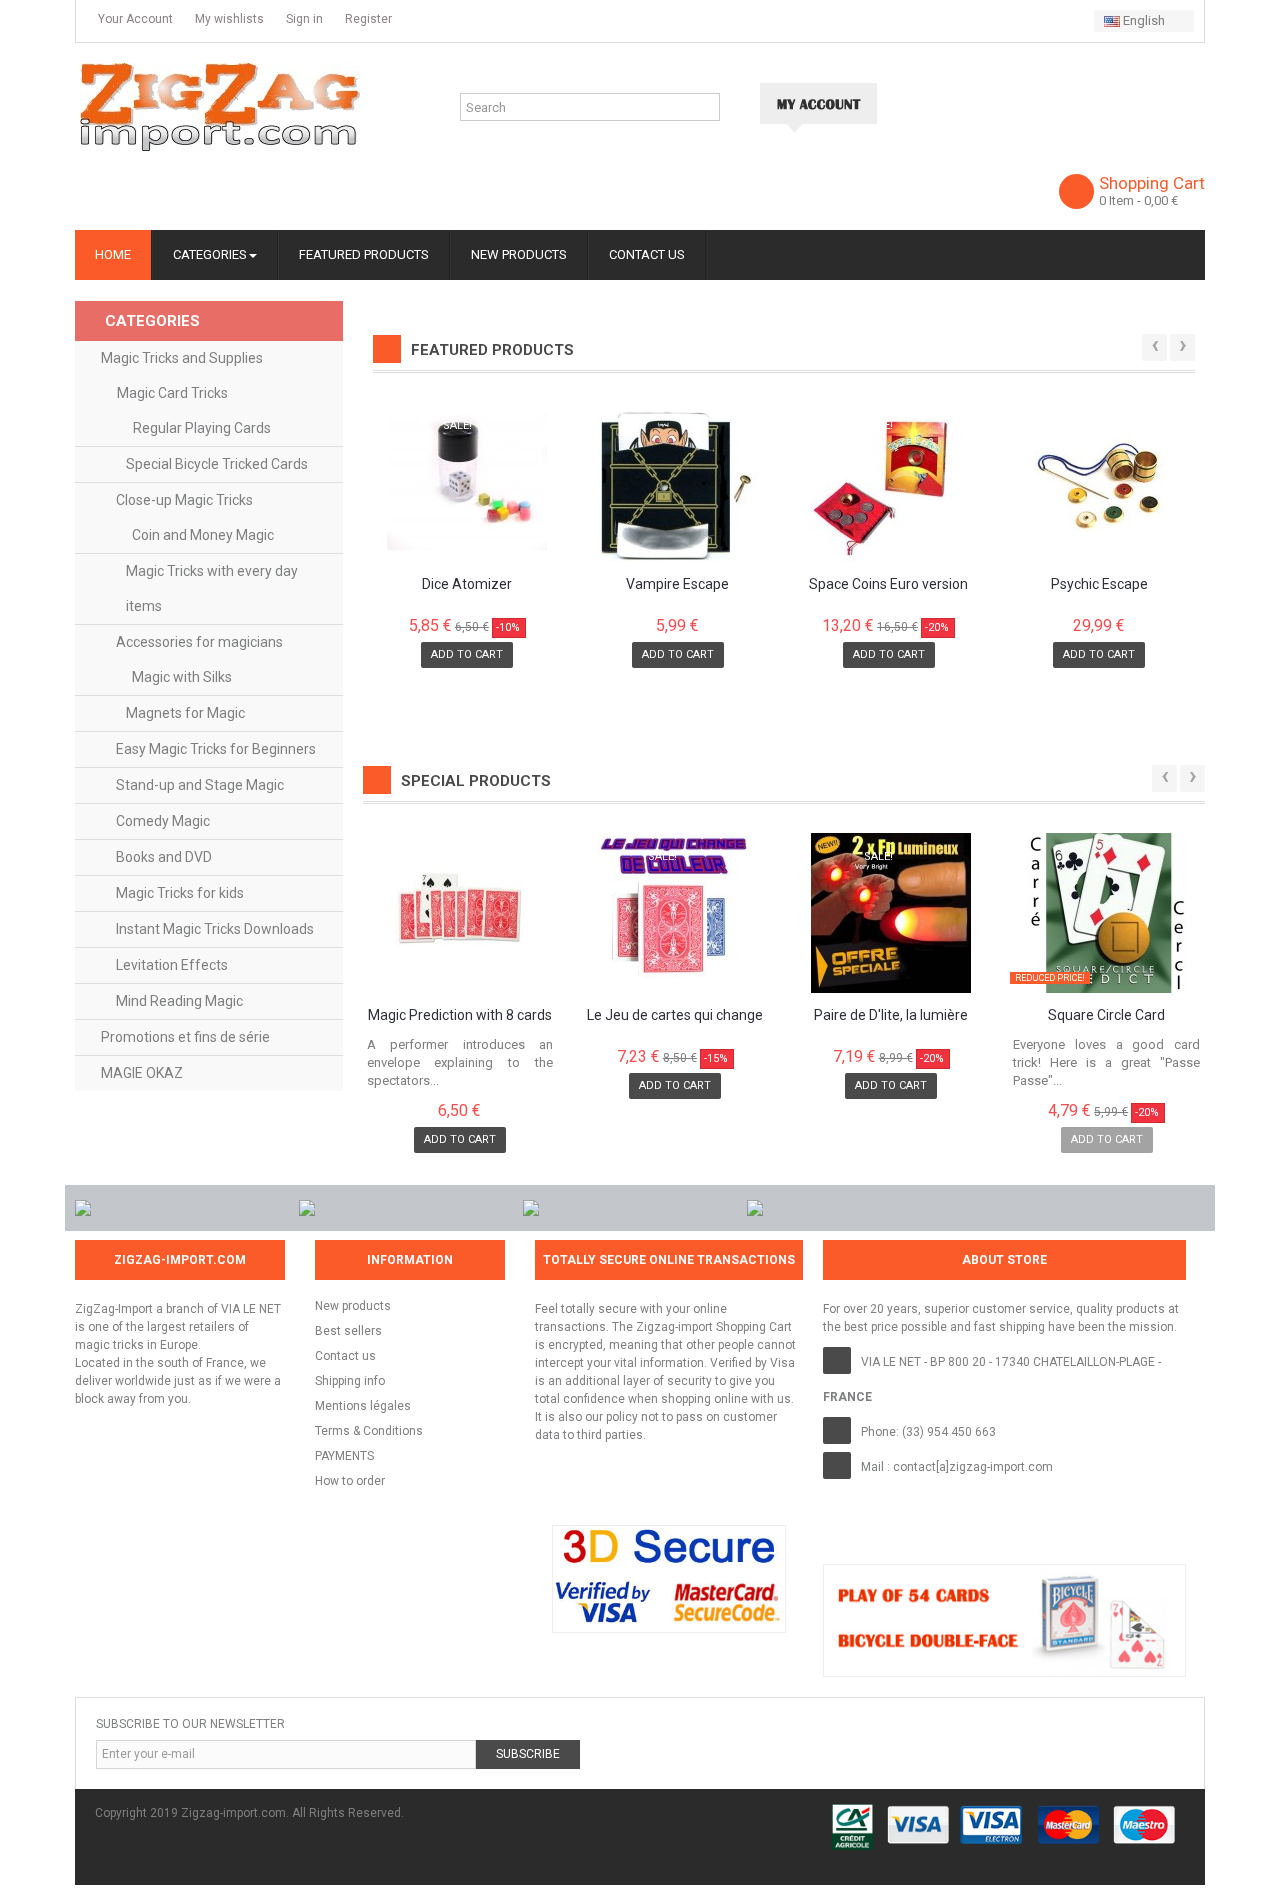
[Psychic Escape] (1099, 482)
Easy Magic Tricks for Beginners (216, 749)
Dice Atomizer (467, 584)
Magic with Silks (182, 677)
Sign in (303, 19)
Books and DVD (164, 857)
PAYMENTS (344, 1456)
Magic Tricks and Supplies (182, 358)
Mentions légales (363, 1406)
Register (367, 19)
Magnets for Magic (185, 713)
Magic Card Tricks (172, 393)
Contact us (345, 1356)
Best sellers (348, 1331)
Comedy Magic (163, 821)
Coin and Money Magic (203, 535)
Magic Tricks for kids (180, 893)
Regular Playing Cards (202, 428)
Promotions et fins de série (185, 1037)
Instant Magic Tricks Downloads (215, 929)
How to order (350, 1481)
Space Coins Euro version (888, 584)
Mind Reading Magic (179, 1001)
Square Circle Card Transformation (1106, 1016)
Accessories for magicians (199, 642)
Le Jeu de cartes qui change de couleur (675, 1016)
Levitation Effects (172, 965)
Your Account (134, 19)
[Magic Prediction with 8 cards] (460, 913)
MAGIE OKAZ (142, 1073)
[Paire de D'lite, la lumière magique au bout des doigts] (891, 913)
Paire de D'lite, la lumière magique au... (891, 1016)
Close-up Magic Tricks (184, 500)
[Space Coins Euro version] (889, 482)
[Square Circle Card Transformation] (1106, 913)
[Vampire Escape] (678, 482)
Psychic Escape (1099, 584)
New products (353, 1306)
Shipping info (350, 1381)
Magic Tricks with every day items (212, 588)
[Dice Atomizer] (468, 482)
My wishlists (228, 19)
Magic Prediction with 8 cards (460, 1015)
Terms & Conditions (369, 1431)
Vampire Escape (677, 584)
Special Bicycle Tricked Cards (217, 464)
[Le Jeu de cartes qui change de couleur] (675, 913)
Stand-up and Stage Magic (200, 785)
